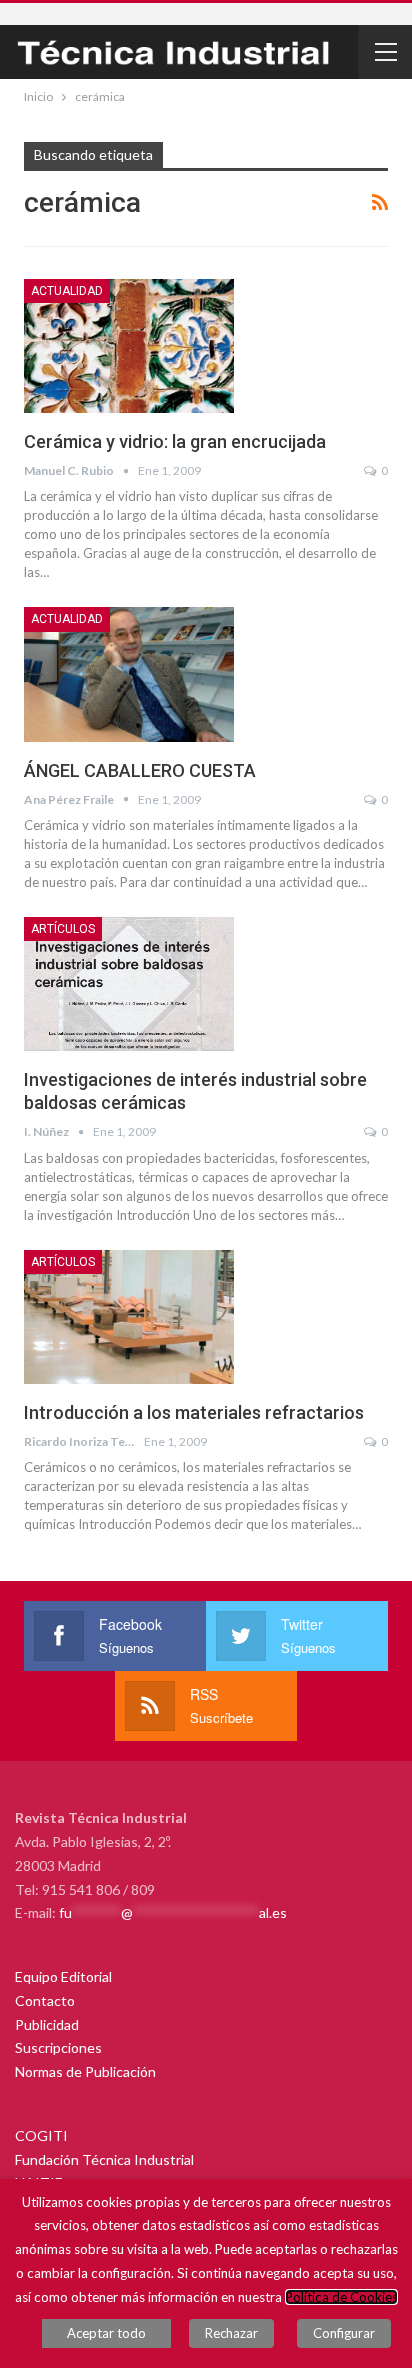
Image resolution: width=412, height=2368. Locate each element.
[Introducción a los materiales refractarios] (129, 1317)
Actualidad (67, 291)
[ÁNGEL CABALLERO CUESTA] (129, 674)
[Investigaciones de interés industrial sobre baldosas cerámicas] (129, 984)
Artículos (63, 929)
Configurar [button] (344, 2333)
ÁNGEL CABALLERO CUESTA (140, 770)
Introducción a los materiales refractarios (194, 1412)
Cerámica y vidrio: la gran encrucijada (175, 441)
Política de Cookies (341, 2297)
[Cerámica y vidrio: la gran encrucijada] (129, 346)
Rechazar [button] (231, 2333)
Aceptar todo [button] (106, 2333)
